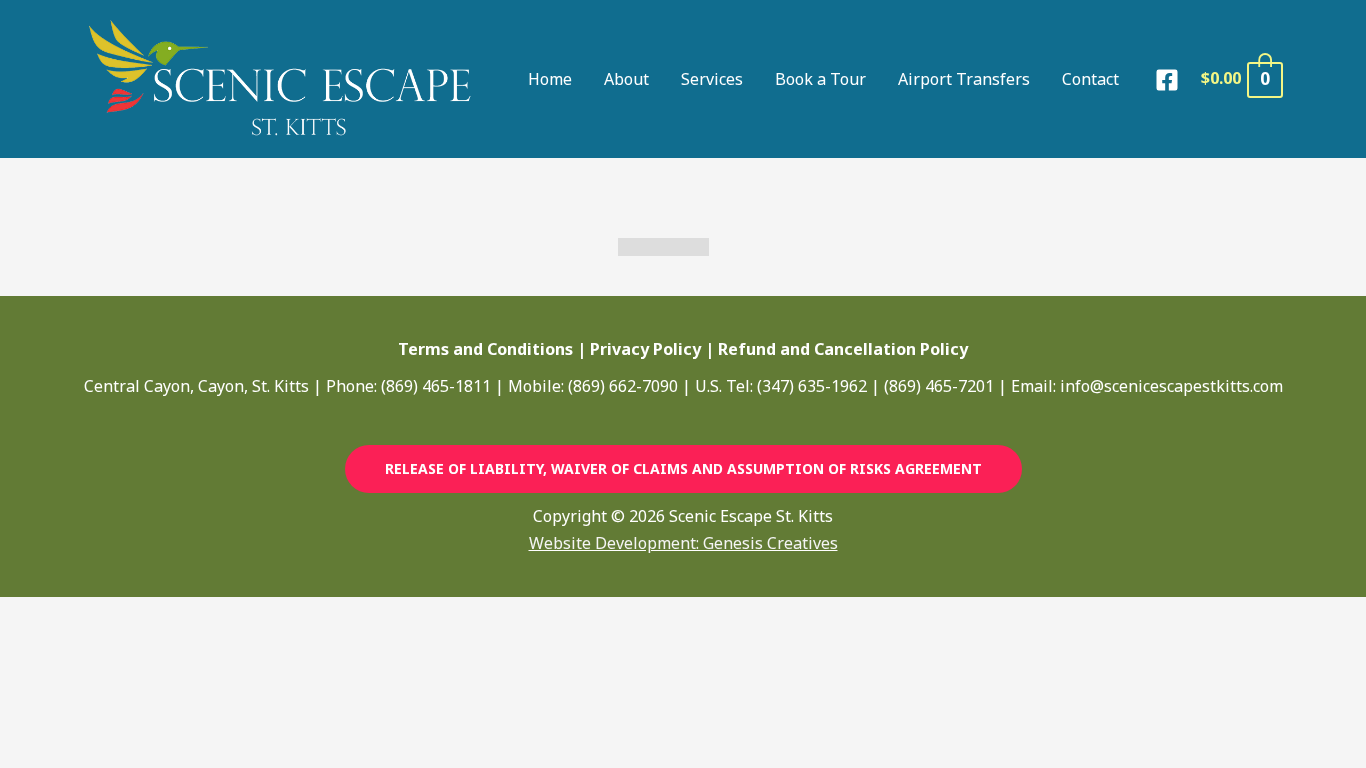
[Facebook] (1167, 80)
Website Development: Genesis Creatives (683, 543)
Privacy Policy (645, 349)
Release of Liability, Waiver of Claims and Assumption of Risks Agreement (683, 468)
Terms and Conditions (485, 349)
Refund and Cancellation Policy (843, 349)
